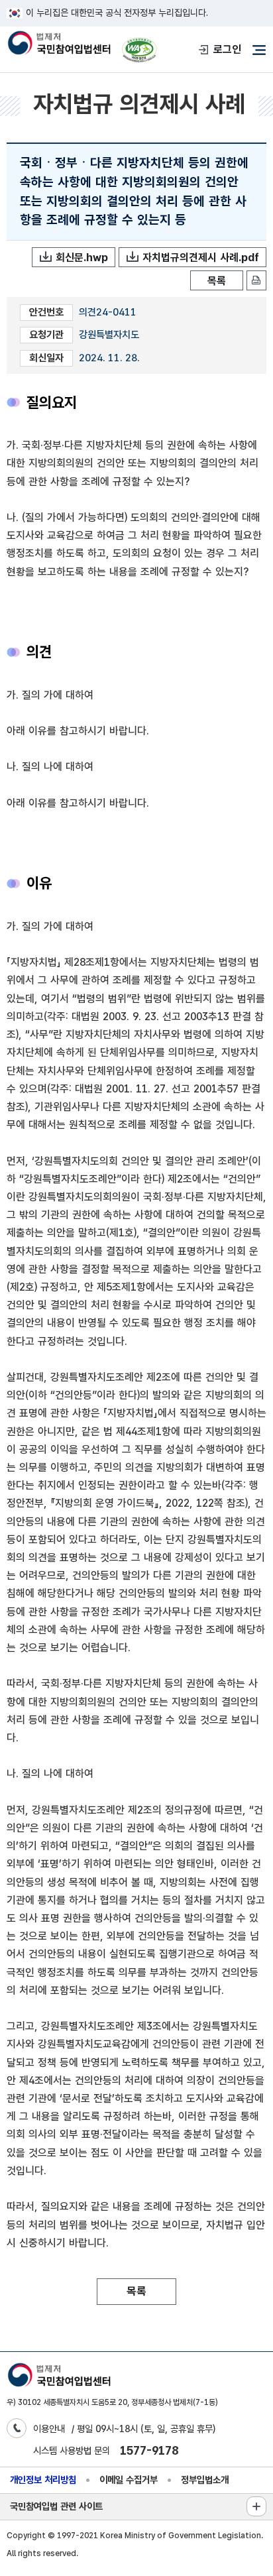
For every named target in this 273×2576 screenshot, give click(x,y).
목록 (217, 281)
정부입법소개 (205, 2480)
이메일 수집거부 (129, 2480)
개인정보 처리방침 (43, 2480)
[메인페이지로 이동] (59, 44)
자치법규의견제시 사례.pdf (201, 258)
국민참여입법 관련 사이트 (56, 2506)
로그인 (227, 49)
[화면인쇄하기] (256, 280)
